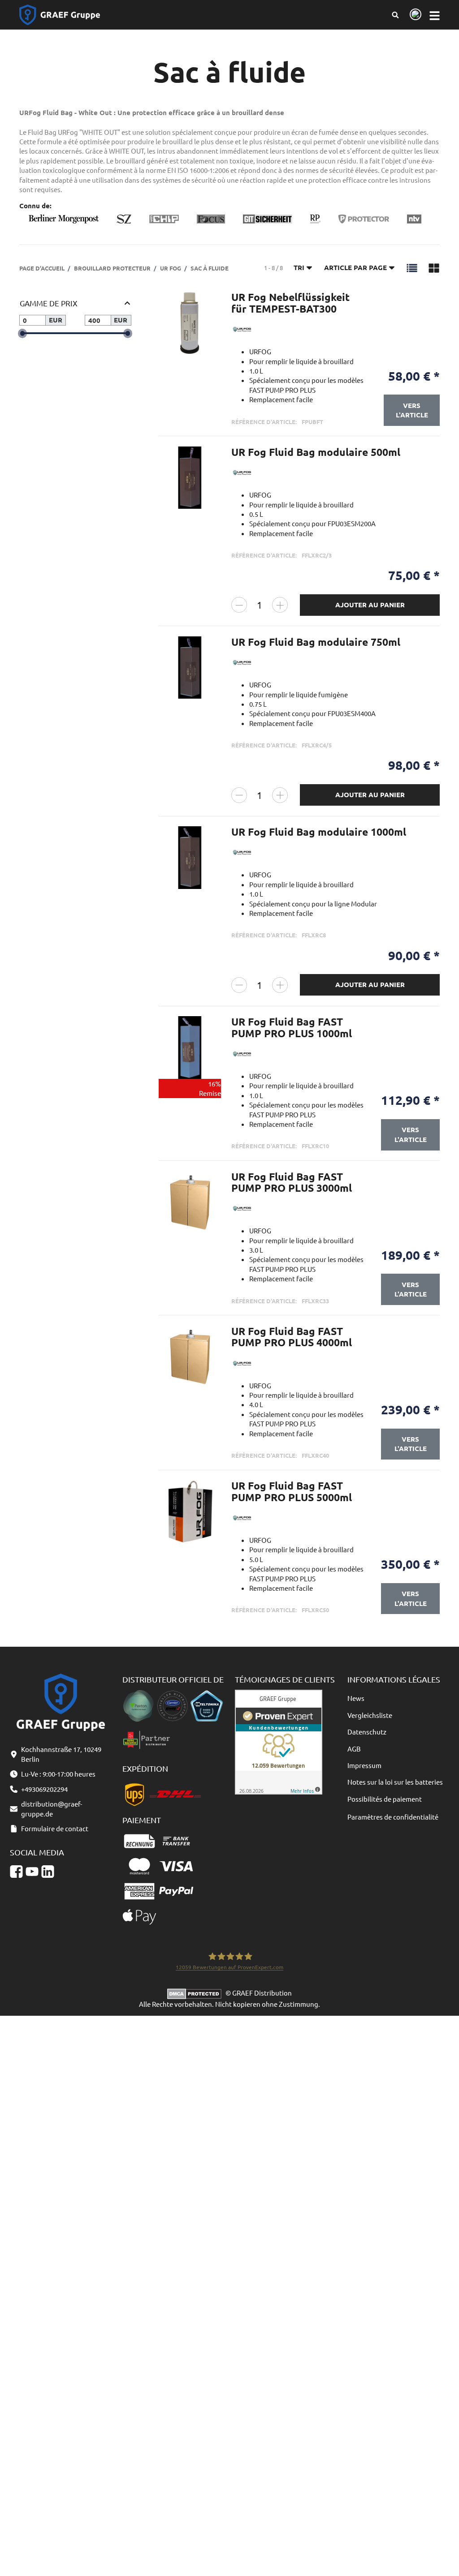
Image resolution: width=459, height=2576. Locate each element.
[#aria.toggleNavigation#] (435, 15)
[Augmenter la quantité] (280, 605)
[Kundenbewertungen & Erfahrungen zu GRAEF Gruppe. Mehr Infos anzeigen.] (279, 1741)
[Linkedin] (48, 1872)
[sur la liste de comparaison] (209, 307)
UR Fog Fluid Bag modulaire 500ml (316, 452)
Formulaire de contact (55, 1828)
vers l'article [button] (412, 410)
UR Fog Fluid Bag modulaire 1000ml (319, 832)
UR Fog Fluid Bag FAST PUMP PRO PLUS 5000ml (292, 1491)
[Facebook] (16, 1872)
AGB (354, 1749)
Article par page (355, 267)
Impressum (364, 1765)
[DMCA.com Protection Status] (196, 1993)
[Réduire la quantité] (239, 605)
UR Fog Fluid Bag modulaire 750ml (316, 642)
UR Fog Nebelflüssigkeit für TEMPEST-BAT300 (290, 303)
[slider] (23, 333)
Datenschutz (367, 1732)
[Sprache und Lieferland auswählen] (414, 15)
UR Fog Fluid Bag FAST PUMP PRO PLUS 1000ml (292, 1027)
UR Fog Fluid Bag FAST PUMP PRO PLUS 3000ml (292, 1182)
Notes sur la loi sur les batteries (395, 1782)
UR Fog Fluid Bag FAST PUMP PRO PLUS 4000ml (292, 1337)
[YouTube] (32, 1872)
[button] (412, 267)
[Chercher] (395, 15)
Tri (299, 267)
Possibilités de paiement (385, 1799)
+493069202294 (44, 1789)
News (356, 1698)
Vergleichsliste (370, 1715)
